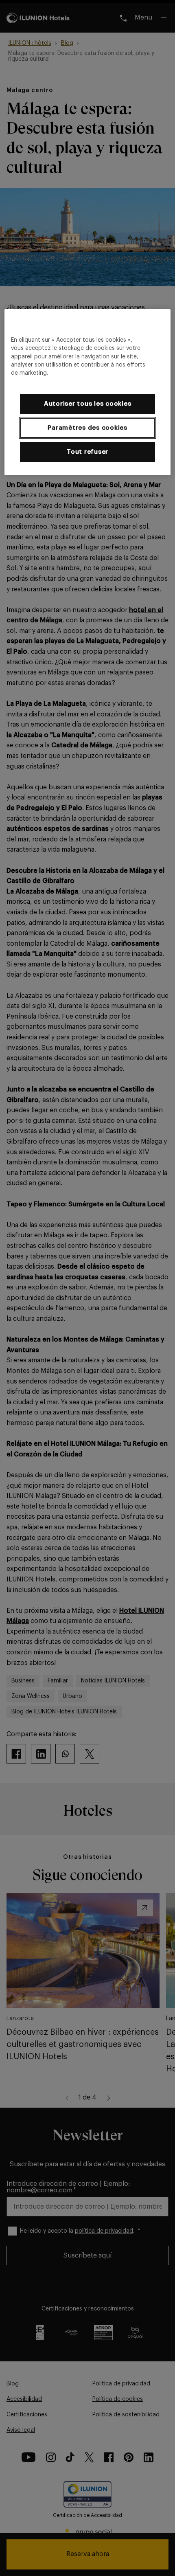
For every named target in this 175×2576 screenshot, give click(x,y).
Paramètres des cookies (87, 428)
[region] (88, 392)
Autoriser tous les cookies (88, 404)
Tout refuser (87, 452)
